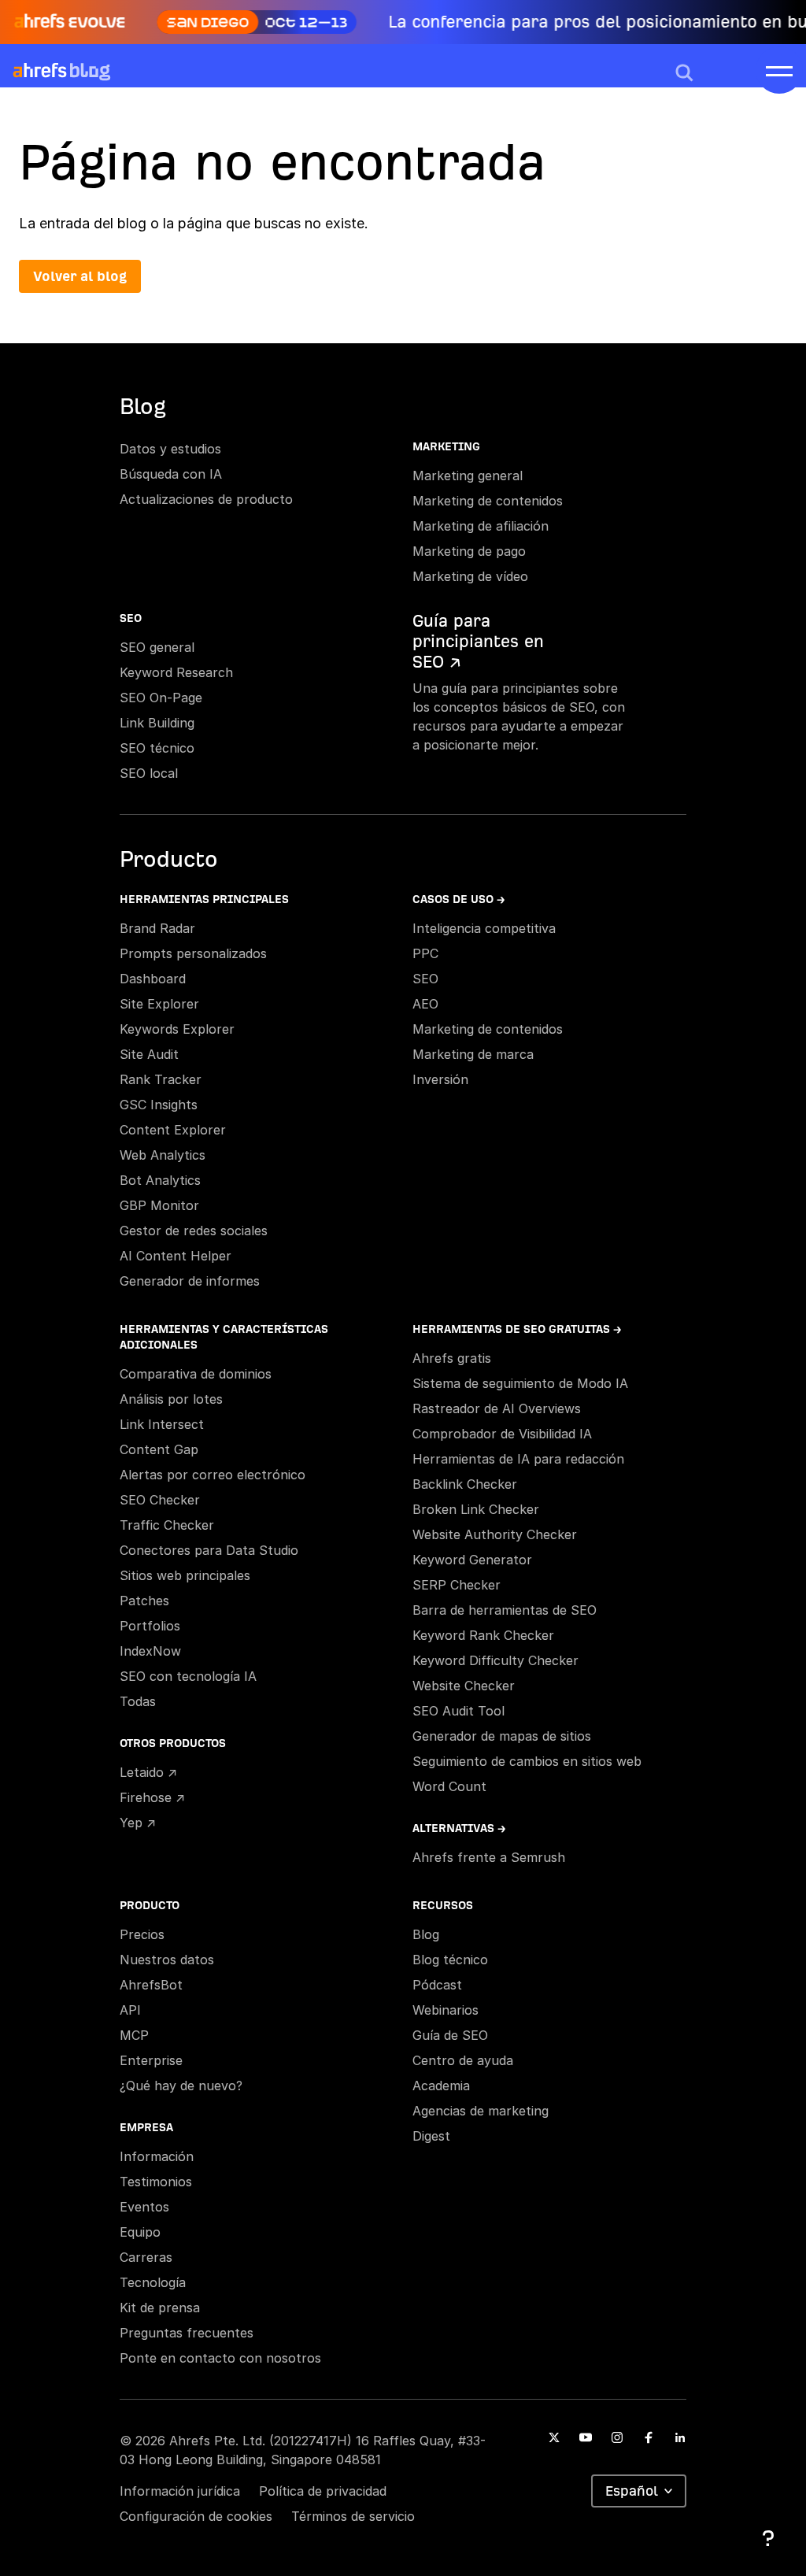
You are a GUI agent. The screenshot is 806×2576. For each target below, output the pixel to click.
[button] (684, 72)
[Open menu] (779, 70)
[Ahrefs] (40, 71)
